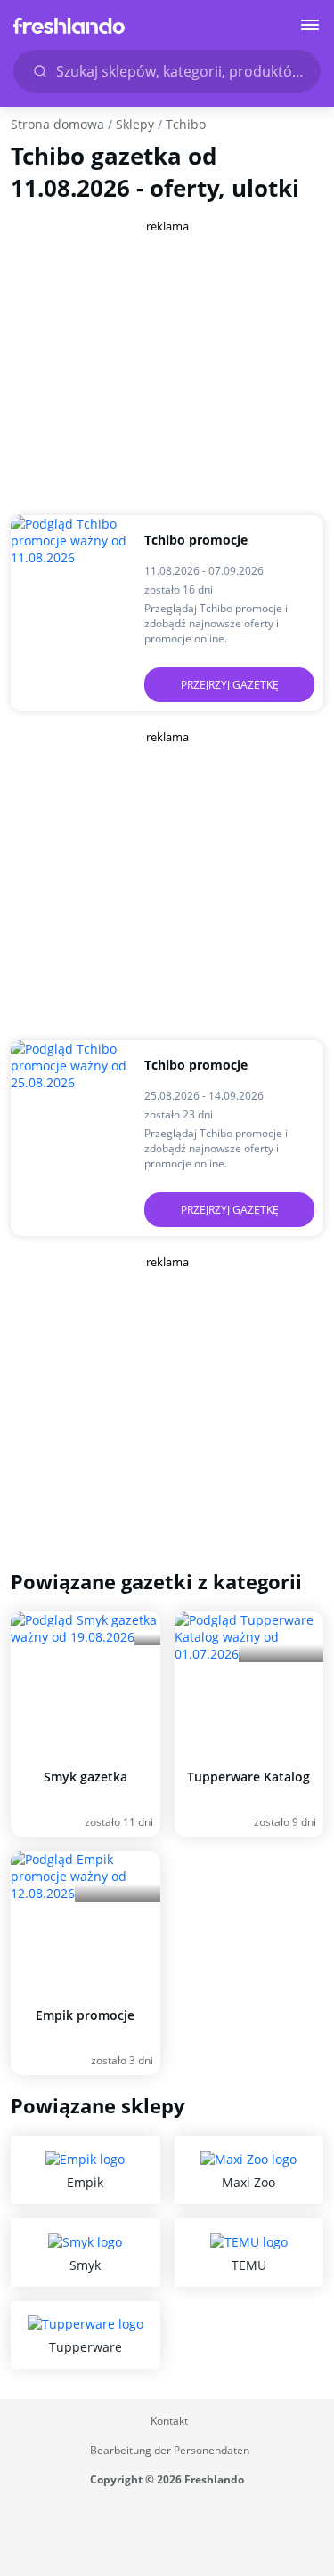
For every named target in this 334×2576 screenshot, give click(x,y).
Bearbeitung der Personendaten (170, 2450)
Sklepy (135, 124)
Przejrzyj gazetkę (230, 685)
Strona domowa (57, 124)
